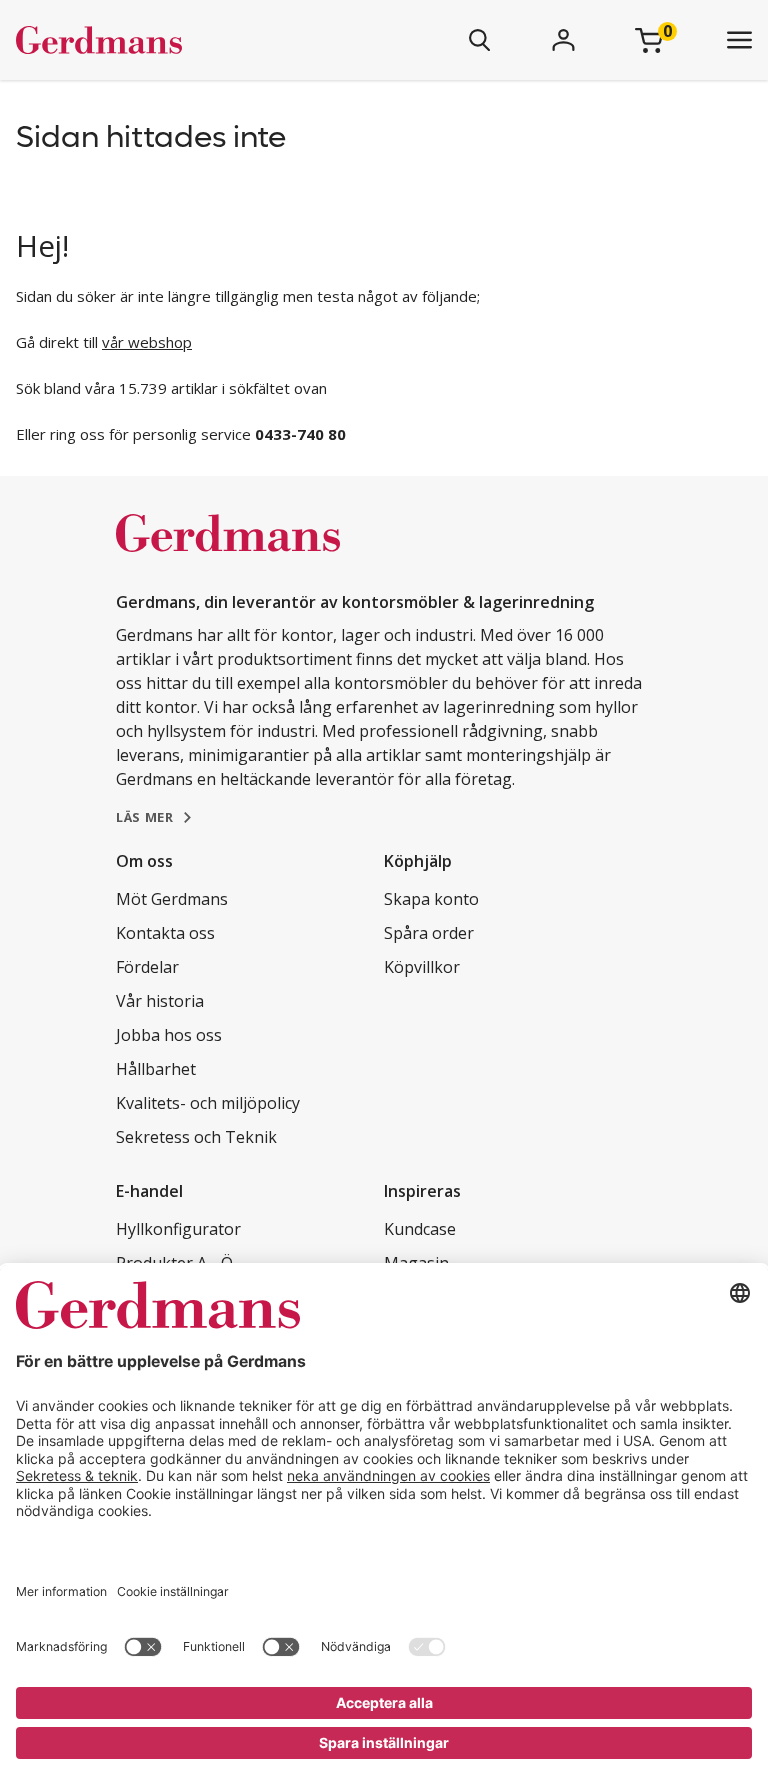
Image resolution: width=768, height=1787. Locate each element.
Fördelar (147, 967)
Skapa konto (431, 899)
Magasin (416, 1263)
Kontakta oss (165, 933)
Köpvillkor (422, 967)
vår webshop (147, 342)
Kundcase (420, 1229)
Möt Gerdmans (172, 899)
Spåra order (429, 933)
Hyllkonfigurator (178, 1229)
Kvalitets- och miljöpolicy (208, 1103)
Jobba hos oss (169, 1035)
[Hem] (158, 40)
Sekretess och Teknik (196, 1137)
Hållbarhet (156, 1069)
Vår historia (160, 1001)
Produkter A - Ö (174, 1263)
